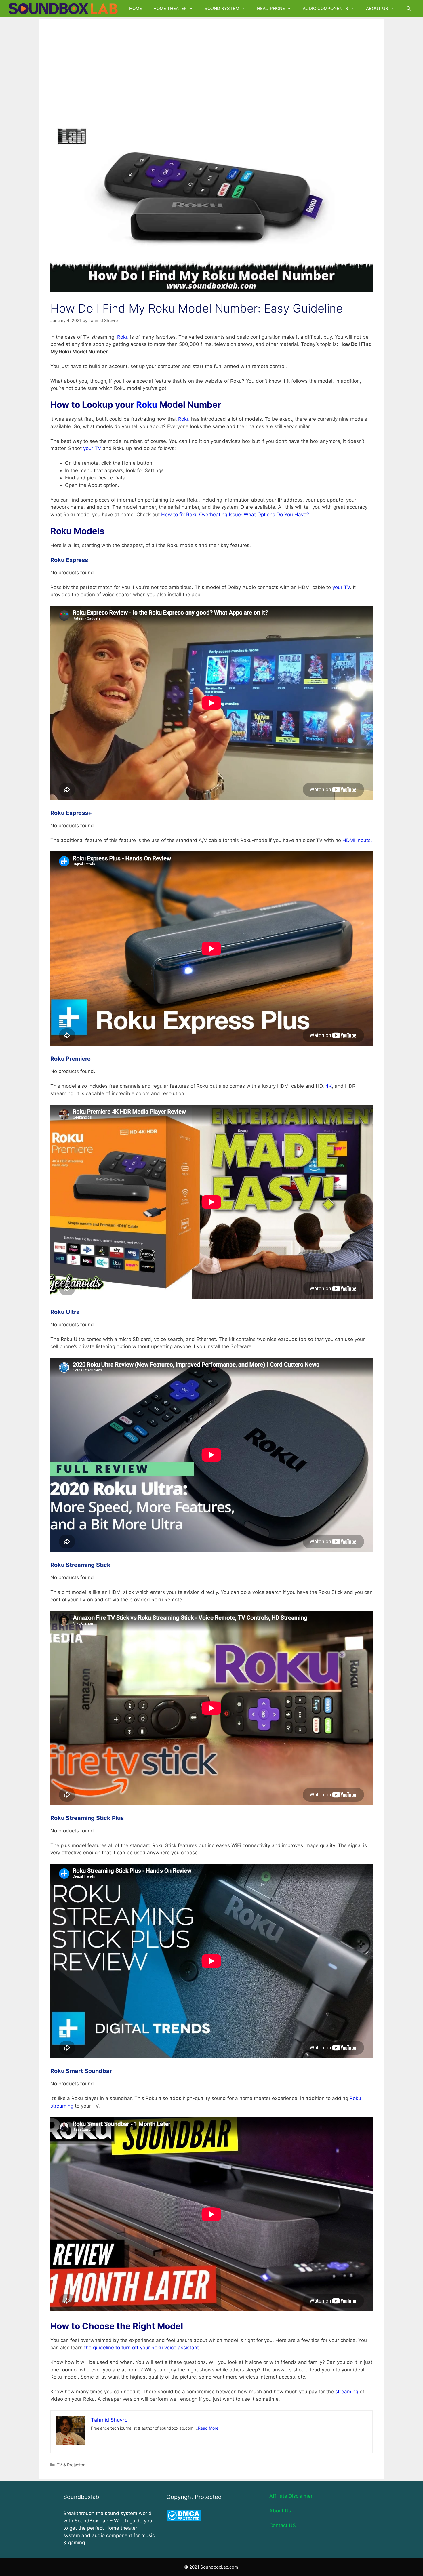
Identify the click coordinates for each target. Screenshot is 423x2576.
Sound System (222, 8)
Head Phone (271, 8)
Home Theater (170, 8)
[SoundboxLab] (65, 9)
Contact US (283, 2525)
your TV (92, 448)
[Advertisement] (211, 67)
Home (136, 8)
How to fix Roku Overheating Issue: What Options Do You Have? (235, 515)
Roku (123, 337)
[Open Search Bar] (409, 9)
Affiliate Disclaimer (291, 2496)
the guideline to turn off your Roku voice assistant (141, 2348)
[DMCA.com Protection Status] (184, 2519)
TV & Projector (71, 2465)
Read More (208, 2428)
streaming (347, 2392)
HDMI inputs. (357, 840)
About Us (377, 8)
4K (329, 1086)
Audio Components (325, 8)
